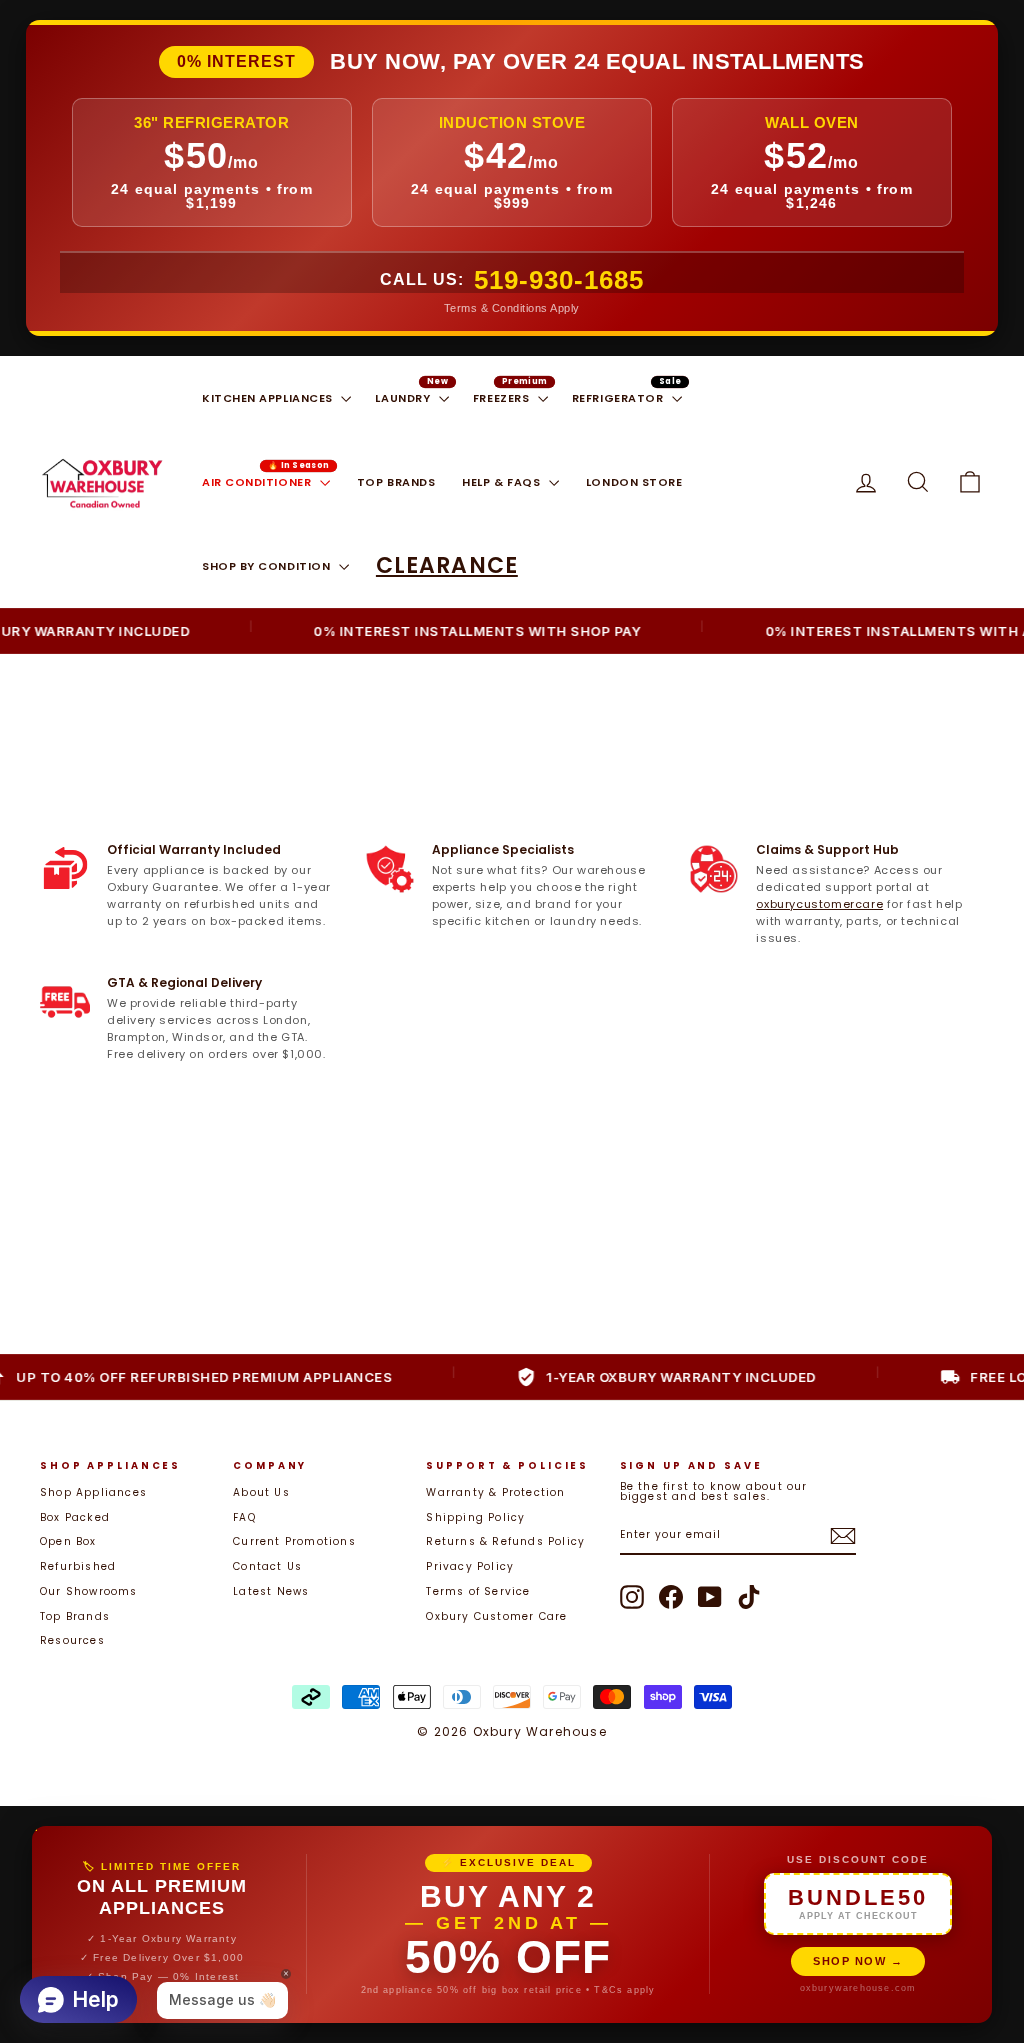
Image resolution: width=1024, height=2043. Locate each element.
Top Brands (75, 1616)
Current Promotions (294, 1541)
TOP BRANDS (396, 482)
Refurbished (78, 1566)
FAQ (244, 1517)
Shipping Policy (475, 1517)
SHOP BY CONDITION (268, 566)
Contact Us (267, 1566)
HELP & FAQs (503, 482)
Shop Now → (858, 1961)
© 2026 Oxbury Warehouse (512, 1731)
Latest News (271, 1591)
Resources (72, 1640)
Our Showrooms (89, 1591)
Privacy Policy (470, 1566)
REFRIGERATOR (619, 398)
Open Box (68, 1541)
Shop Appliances (93, 1492)
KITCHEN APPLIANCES (269, 398)
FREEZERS (503, 398)
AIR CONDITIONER (258, 482)
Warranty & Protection (495, 1492)
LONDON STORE (634, 482)
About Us (261, 1492)
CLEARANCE (447, 565)
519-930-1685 (559, 280)
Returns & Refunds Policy (505, 1541)
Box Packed (75, 1517)
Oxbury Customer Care (496, 1616)
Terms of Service (478, 1591)
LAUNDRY (404, 398)
